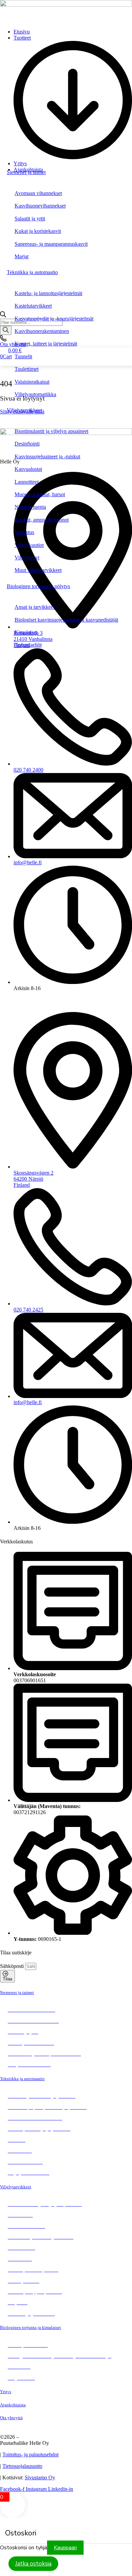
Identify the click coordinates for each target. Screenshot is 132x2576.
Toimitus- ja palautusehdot (30, 2454)
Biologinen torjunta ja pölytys (38, 586)
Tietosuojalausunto (22, 2466)
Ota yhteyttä (11, 2418)
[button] (73, 98)
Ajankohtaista (13, 2405)
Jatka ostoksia (33, 2564)
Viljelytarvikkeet (24, 410)
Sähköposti (13, 1966)
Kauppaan (65, 2548)
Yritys (6, 2392)
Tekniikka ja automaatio (32, 272)
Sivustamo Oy (40, 2477)
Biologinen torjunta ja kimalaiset (30, 2327)
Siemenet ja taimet (26, 172)
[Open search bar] (3, 316)
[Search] (6, 330)
